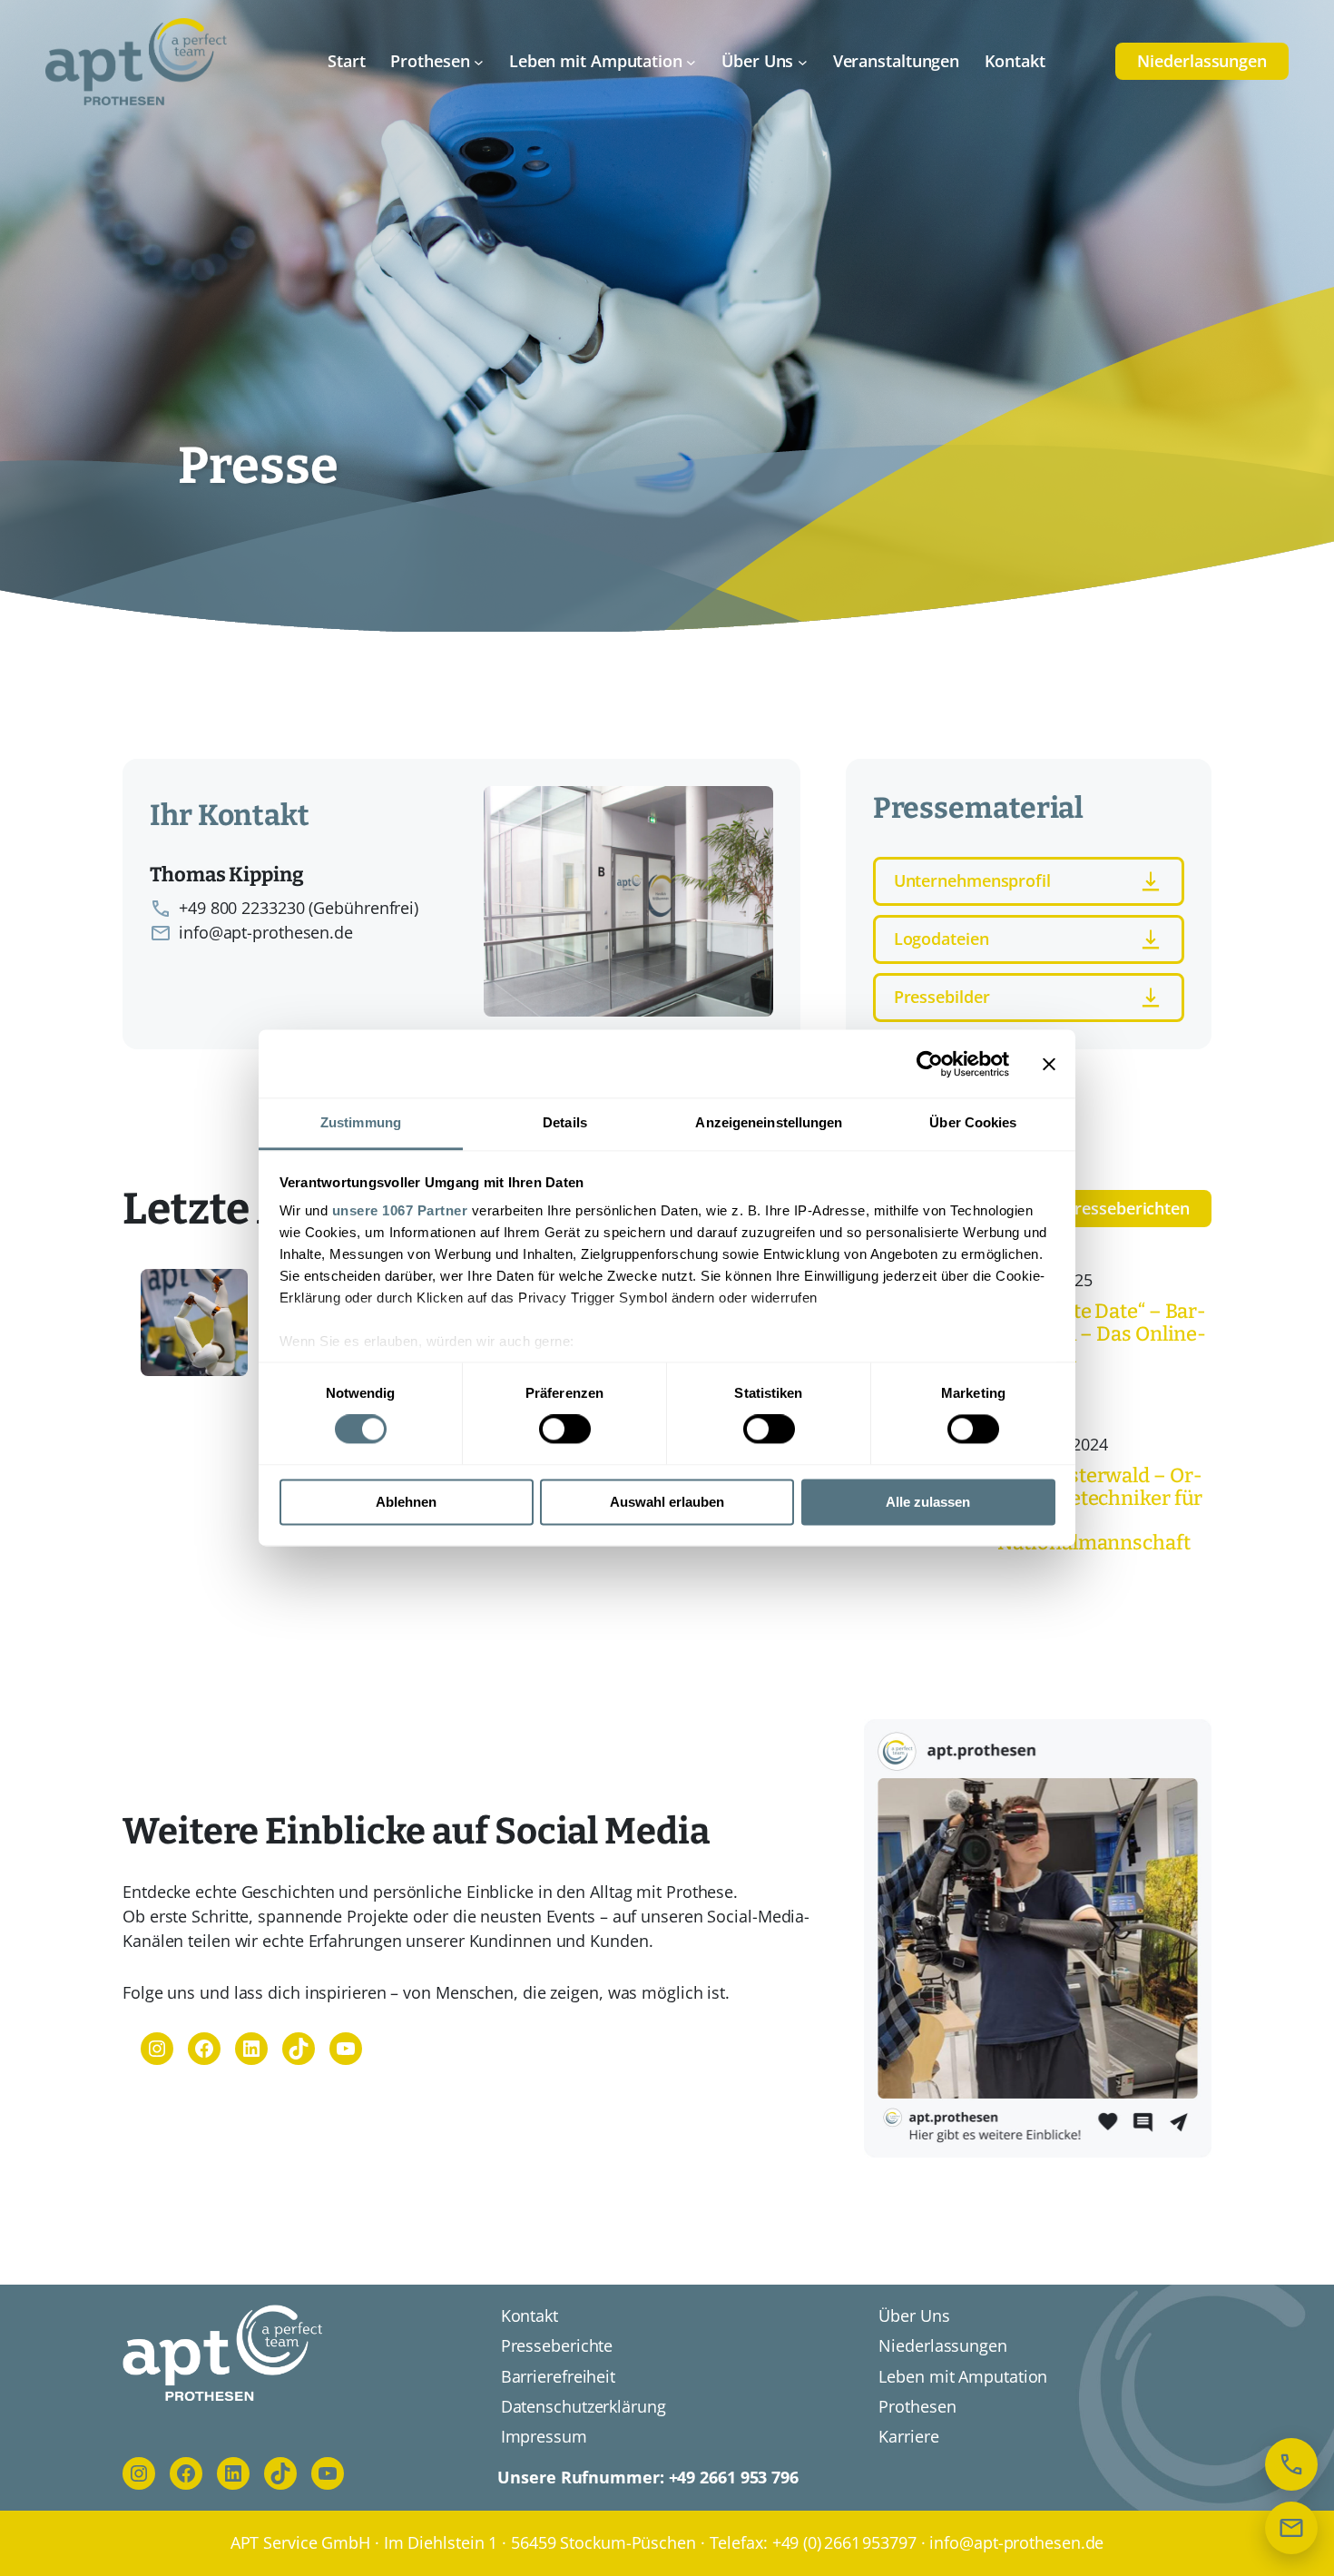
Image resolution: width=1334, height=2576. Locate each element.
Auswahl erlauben (667, 1502)
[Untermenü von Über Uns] (803, 61)
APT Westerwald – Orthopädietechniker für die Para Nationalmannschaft (1100, 1510)
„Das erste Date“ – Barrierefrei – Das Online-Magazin (1102, 1334)
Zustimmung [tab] (361, 1122)
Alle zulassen (928, 1502)
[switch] (565, 1430)
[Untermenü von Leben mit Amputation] (691, 61)
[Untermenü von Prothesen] (479, 61)
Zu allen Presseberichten (1095, 1208)
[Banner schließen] (1049, 1064)
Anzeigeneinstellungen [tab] (769, 1122)
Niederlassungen (1202, 61)
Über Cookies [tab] (973, 1122)
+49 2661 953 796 (734, 2477)
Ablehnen (406, 1502)
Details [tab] (565, 1122)
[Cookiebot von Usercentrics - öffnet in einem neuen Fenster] (930, 1064)
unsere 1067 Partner (400, 1210)
